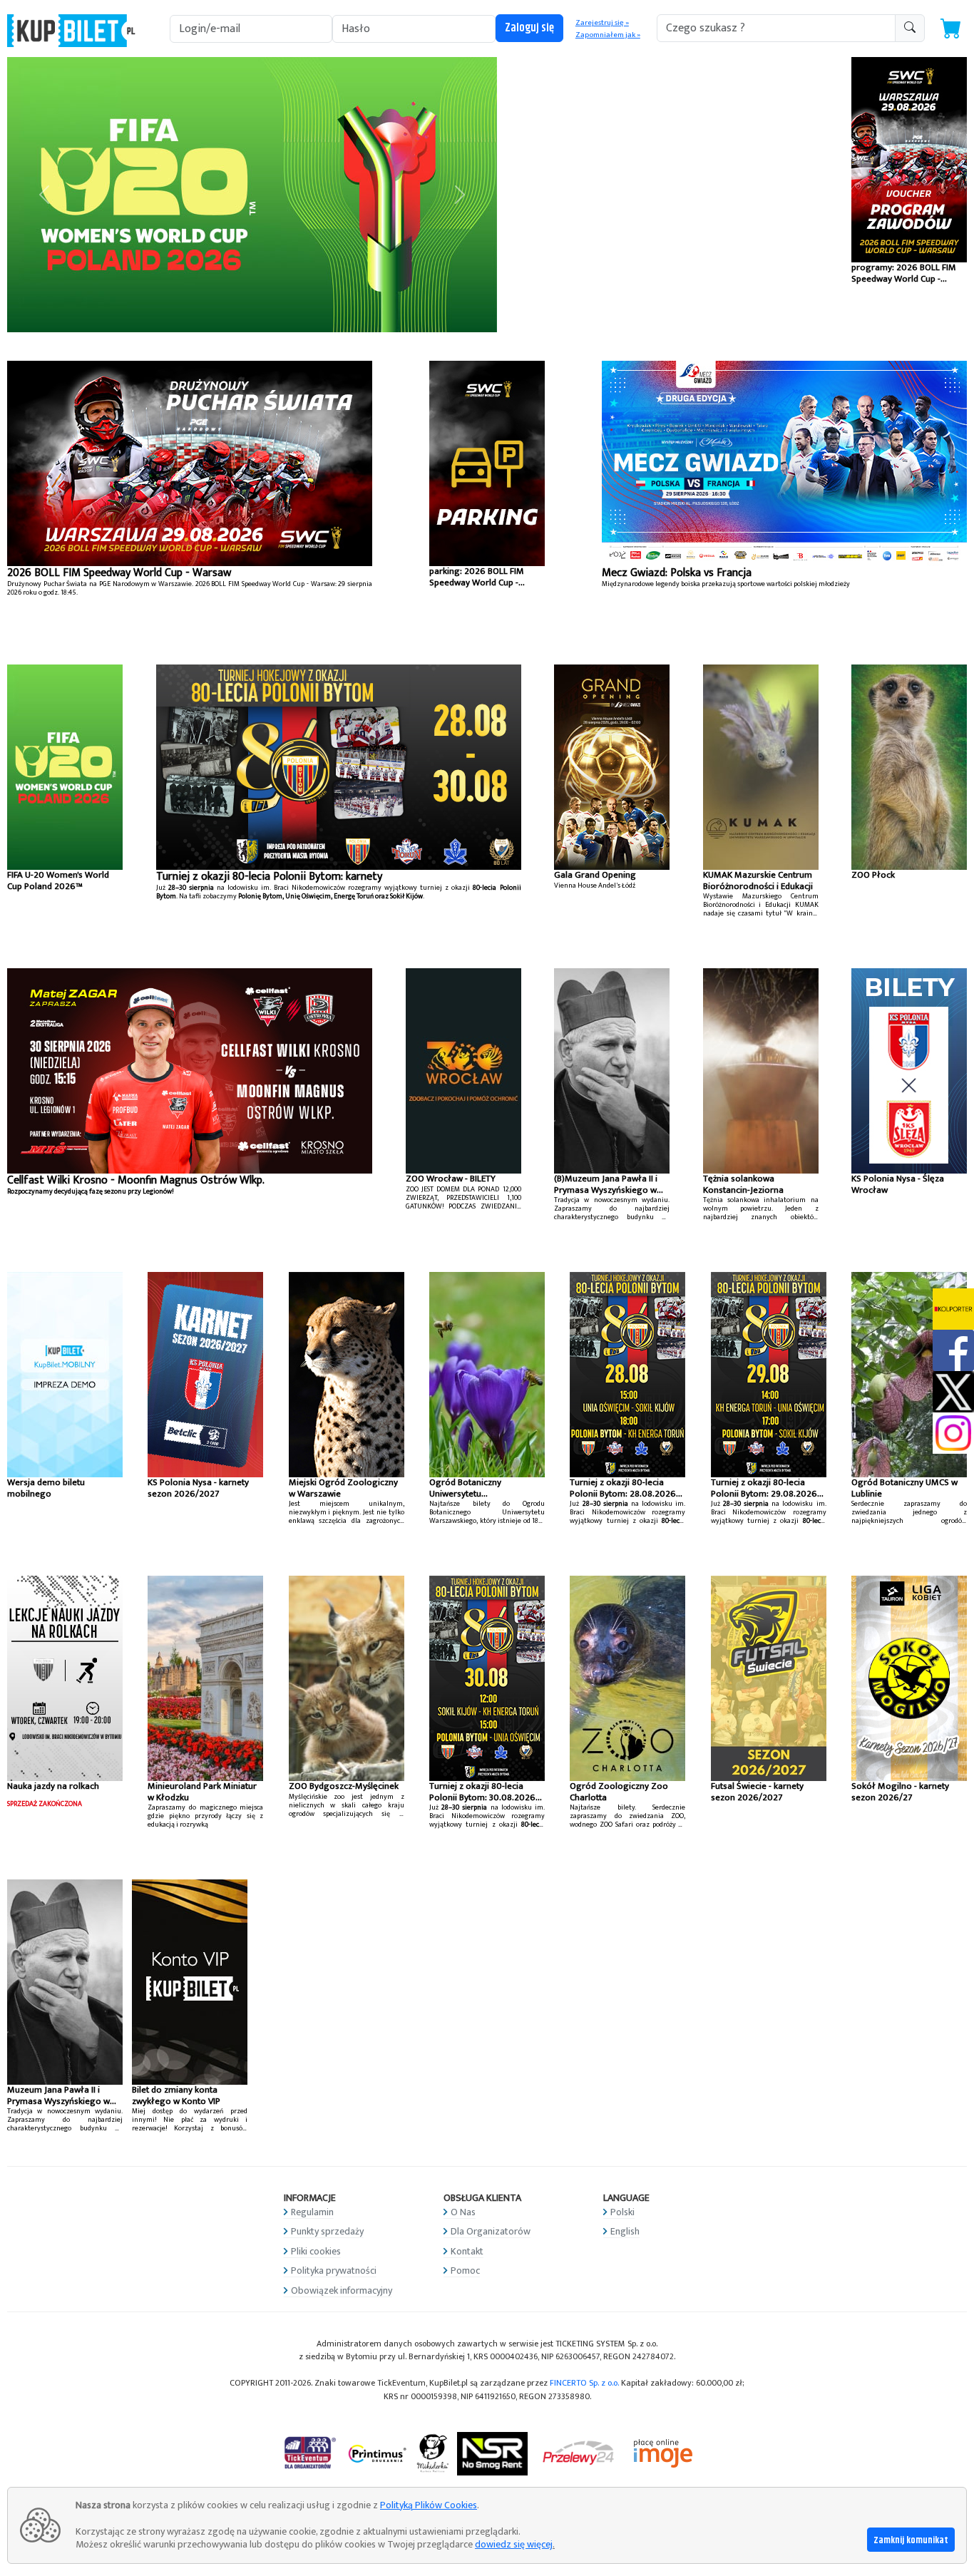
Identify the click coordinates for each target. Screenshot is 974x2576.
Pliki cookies (316, 2251)
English (625, 2231)
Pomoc (465, 2270)
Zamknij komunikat (911, 2540)
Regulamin (312, 2212)
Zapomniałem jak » (608, 35)
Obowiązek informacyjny (342, 2290)
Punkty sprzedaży (327, 2231)
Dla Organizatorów (491, 2231)
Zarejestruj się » (602, 23)
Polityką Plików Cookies (429, 2505)
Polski (622, 2212)
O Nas (463, 2212)
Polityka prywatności (334, 2270)
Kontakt (467, 2251)
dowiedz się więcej (514, 2544)
